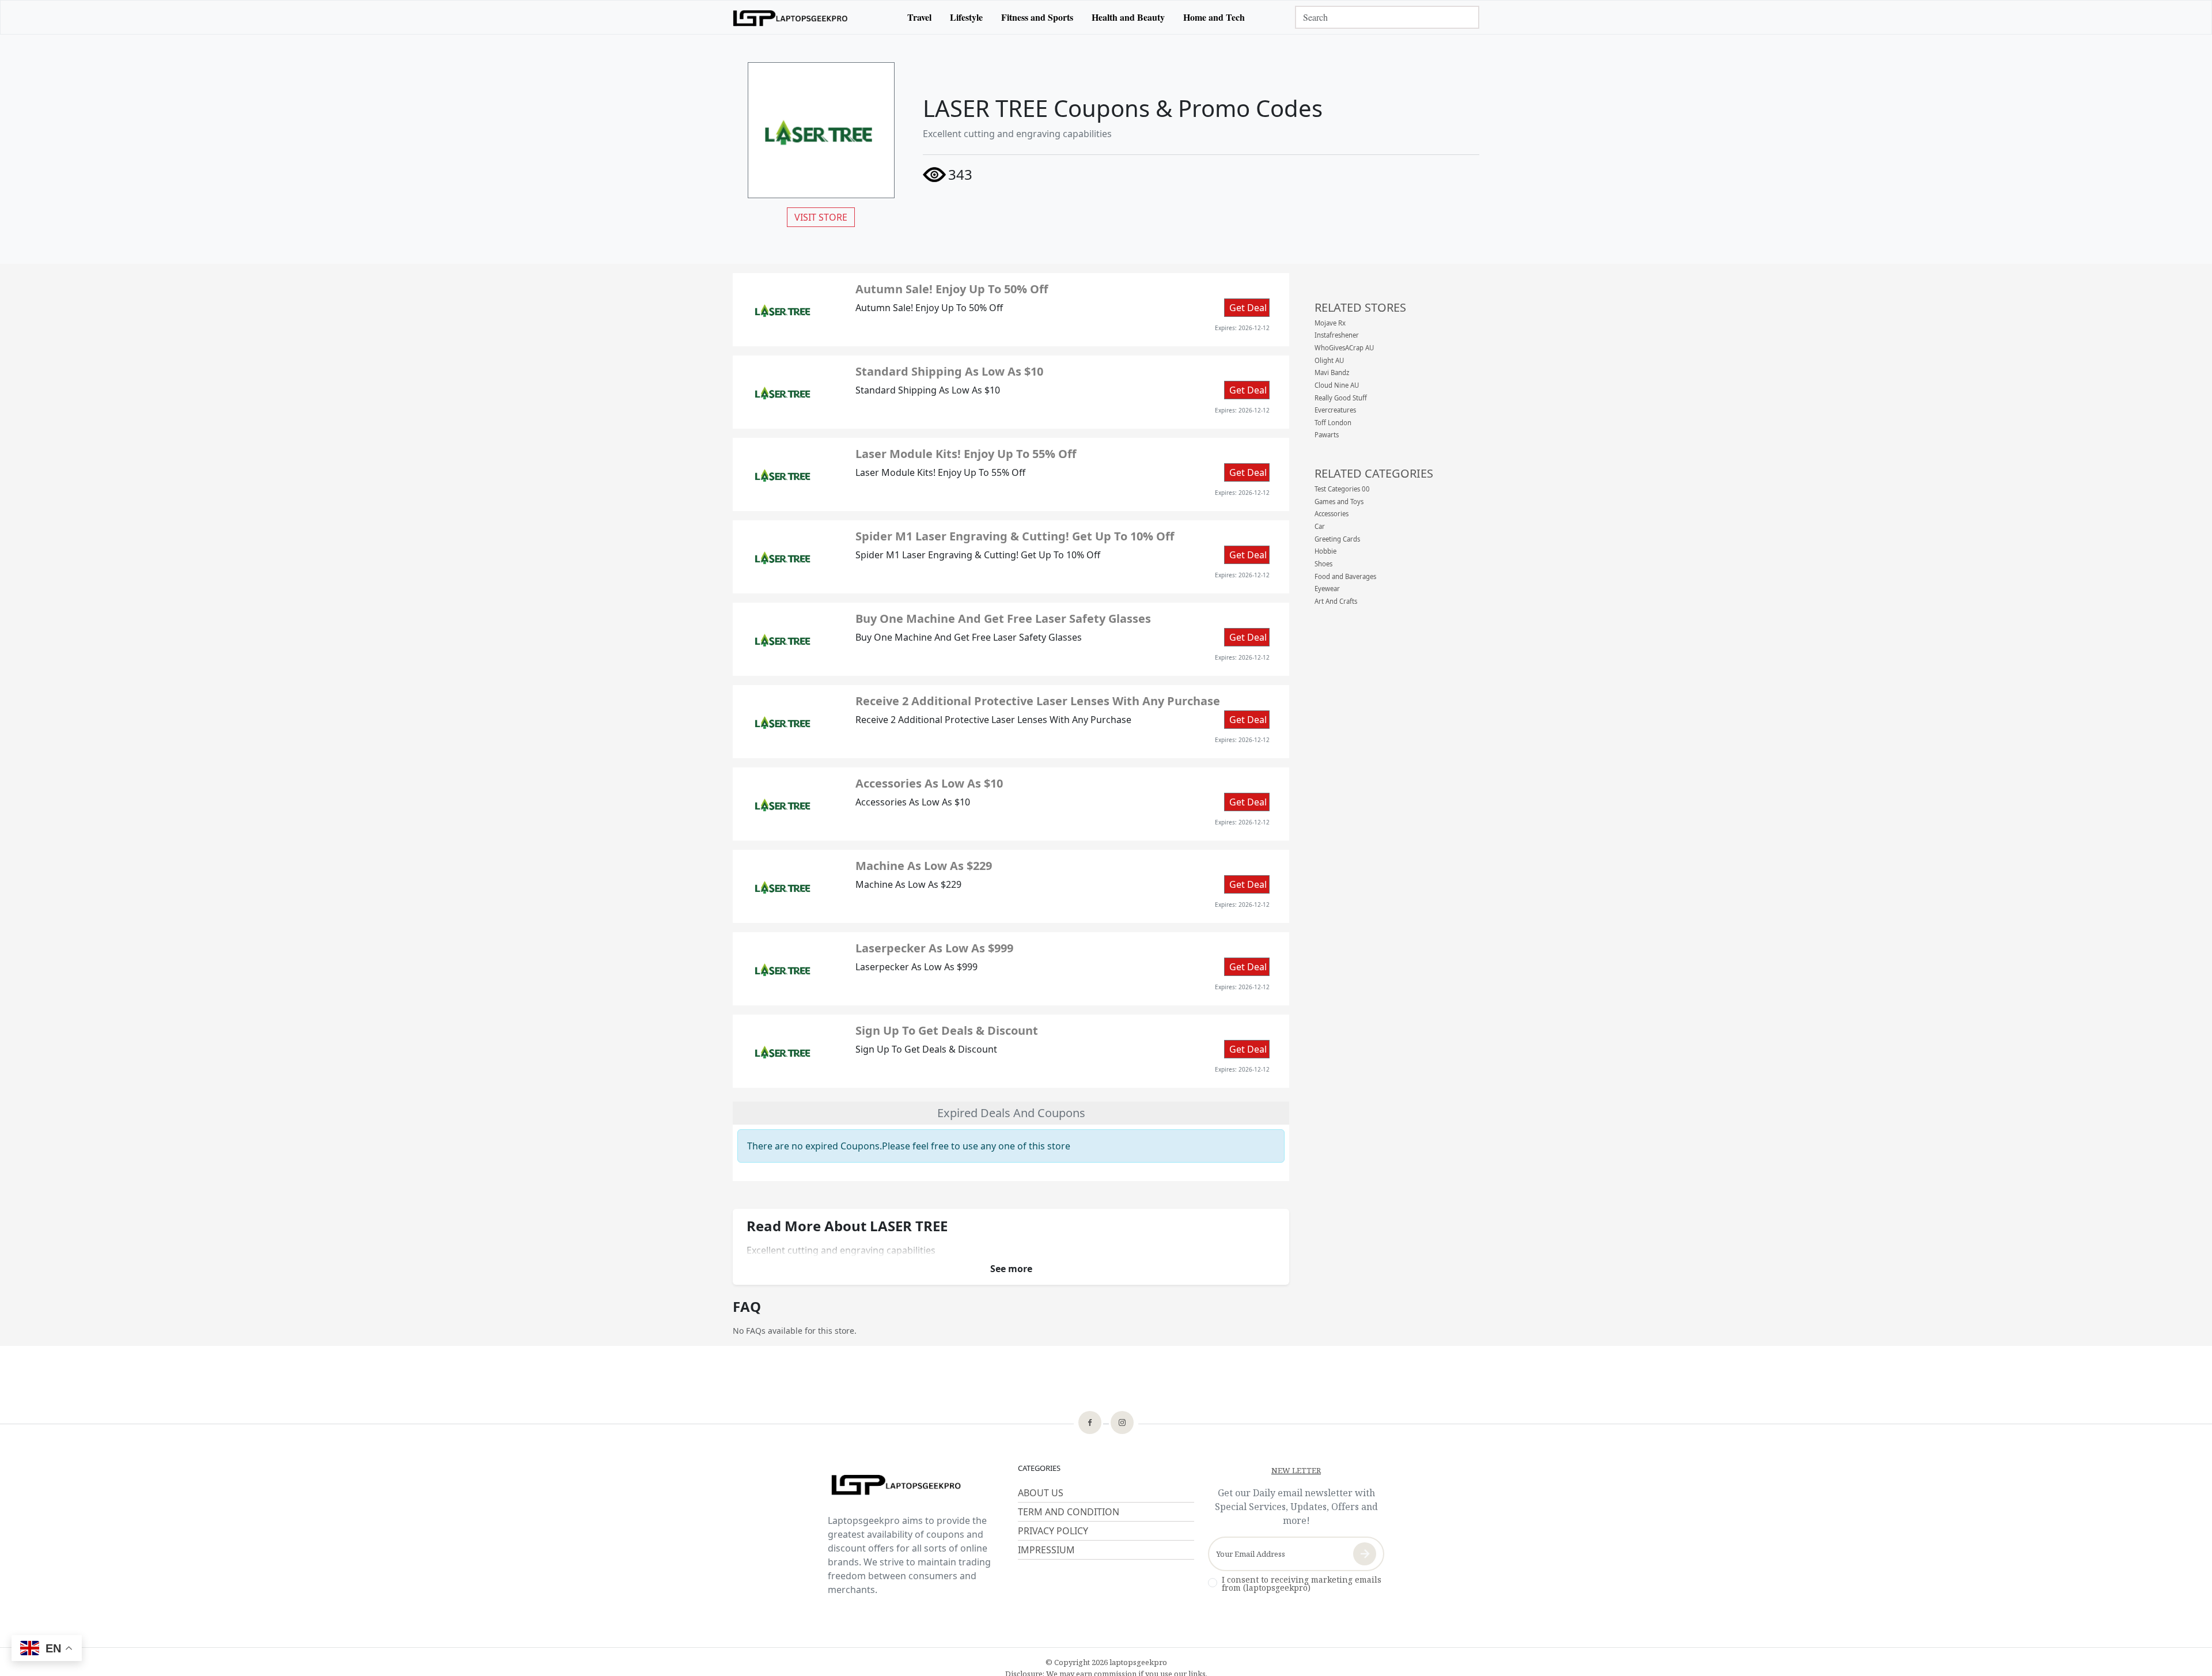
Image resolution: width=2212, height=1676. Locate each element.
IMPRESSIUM (1046, 1550)
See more (1011, 1269)
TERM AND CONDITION (1069, 1512)
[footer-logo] (916, 1486)
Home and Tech (1214, 17)
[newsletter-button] (1365, 1554)
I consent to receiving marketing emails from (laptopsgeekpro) (1302, 1584)
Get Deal (1248, 308)
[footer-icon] (1090, 1424)
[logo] (790, 17)
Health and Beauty (1128, 17)
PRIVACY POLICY (1053, 1531)
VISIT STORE (821, 217)
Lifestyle (966, 17)
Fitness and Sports (1037, 17)
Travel (919, 17)
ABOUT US (1041, 1493)
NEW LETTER (1296, 1470)
